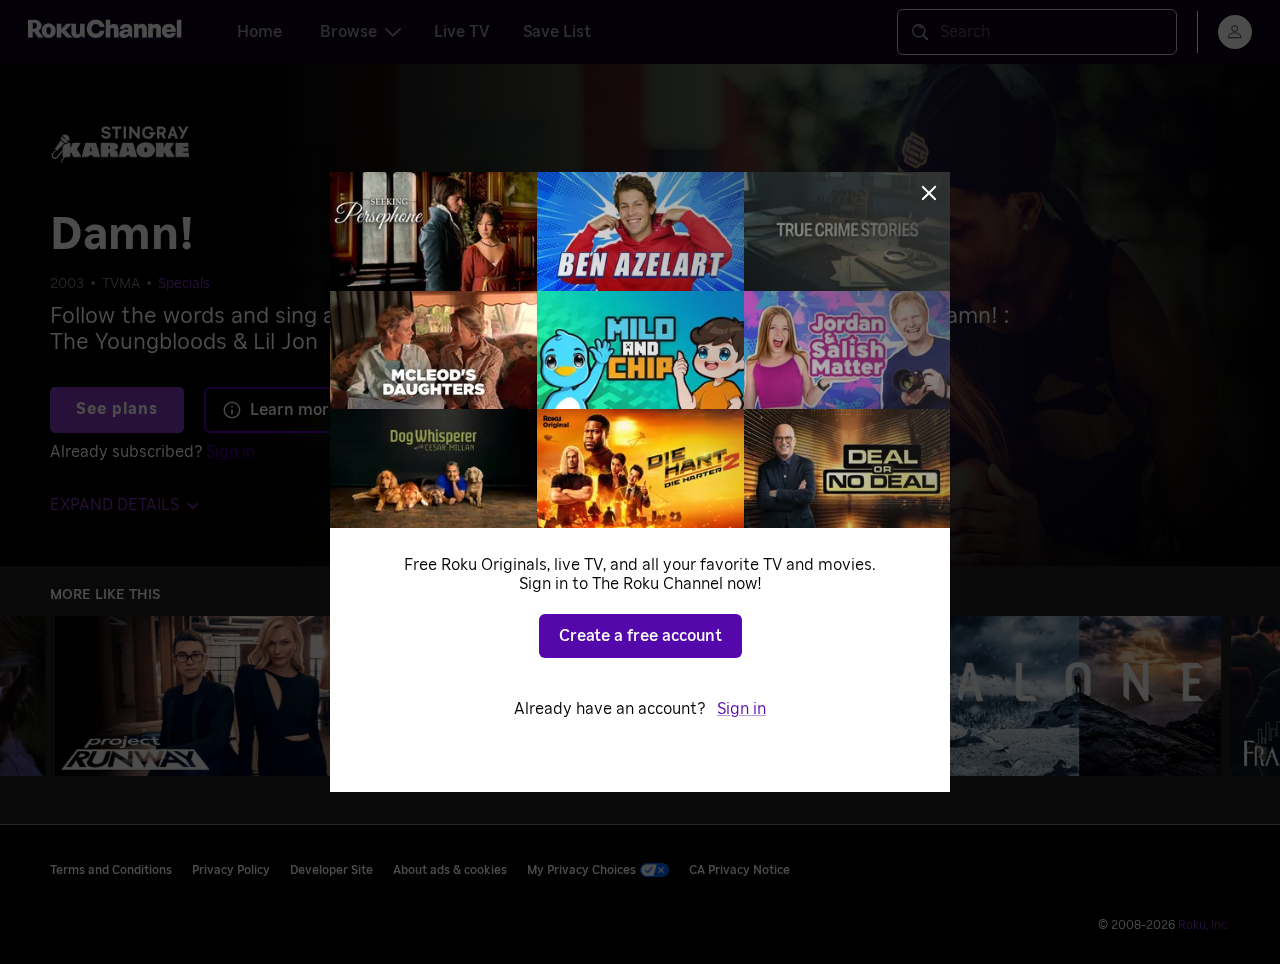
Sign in (741, 709)
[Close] (929, 193)
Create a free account (640, 636)
